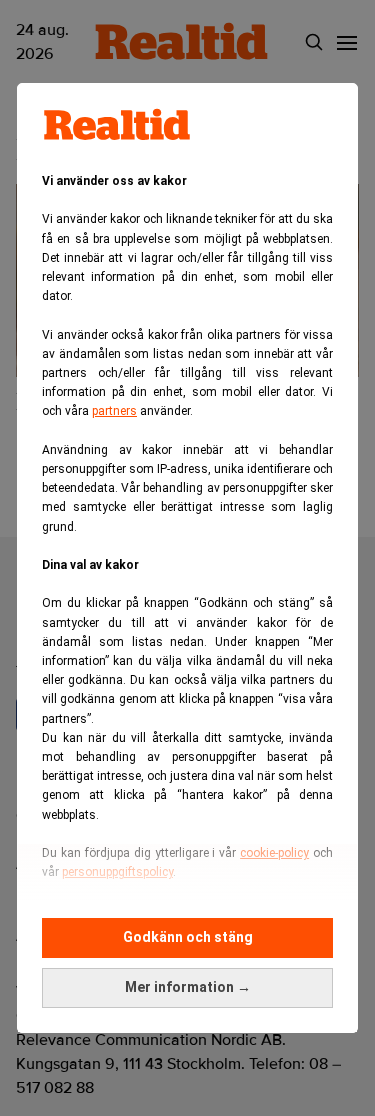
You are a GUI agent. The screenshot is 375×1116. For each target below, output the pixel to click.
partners (114, 411)
